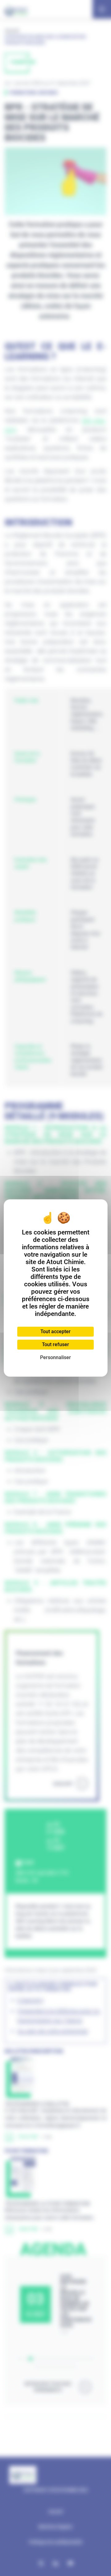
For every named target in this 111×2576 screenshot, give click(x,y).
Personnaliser (55, 1357)
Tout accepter (55, 1332)
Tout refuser (55, 1344)
